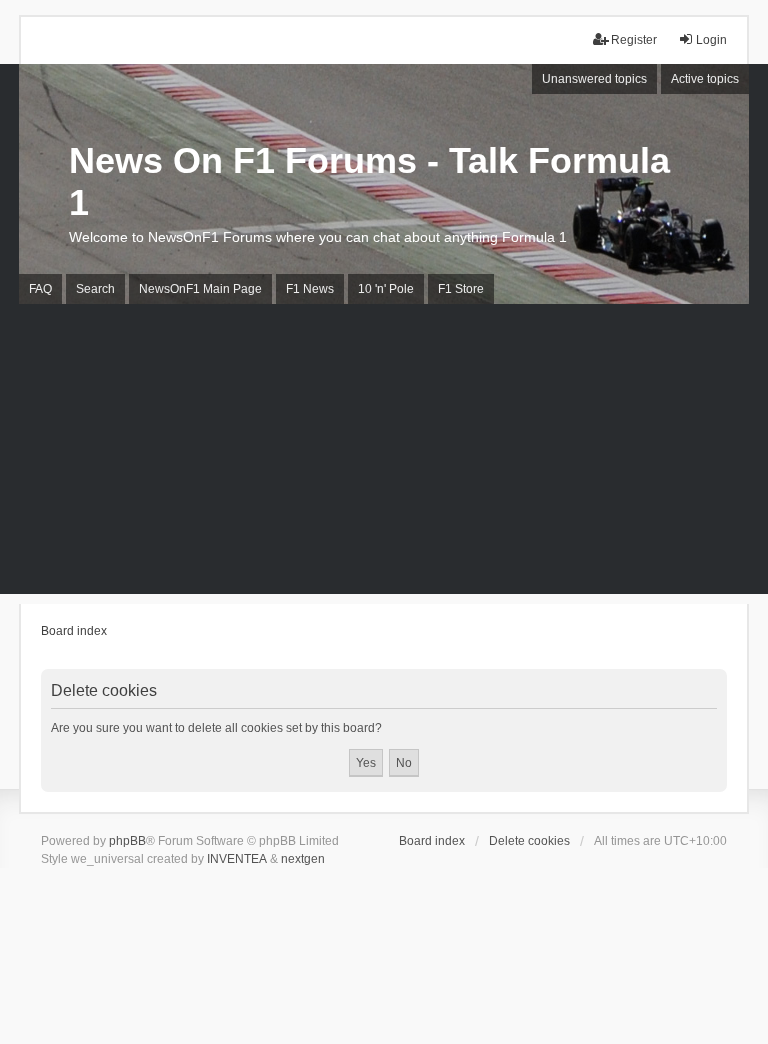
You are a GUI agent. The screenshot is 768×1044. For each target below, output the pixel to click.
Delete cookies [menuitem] (529, 841)
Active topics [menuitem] (705, 79)
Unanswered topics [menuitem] (594, 79)
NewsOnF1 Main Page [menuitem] (200, 289)
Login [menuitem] (711, 40)
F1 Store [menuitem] (461, 289)
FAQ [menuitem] (40, 289)
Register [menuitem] (634, 40)
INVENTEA (237, 859)
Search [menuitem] (95, 289)
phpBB (127, 841)
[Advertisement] (384, 454)
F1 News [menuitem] (310, 289)
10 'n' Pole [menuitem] (386, 289)
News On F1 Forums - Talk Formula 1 (369, 181)
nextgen (303, 859)
